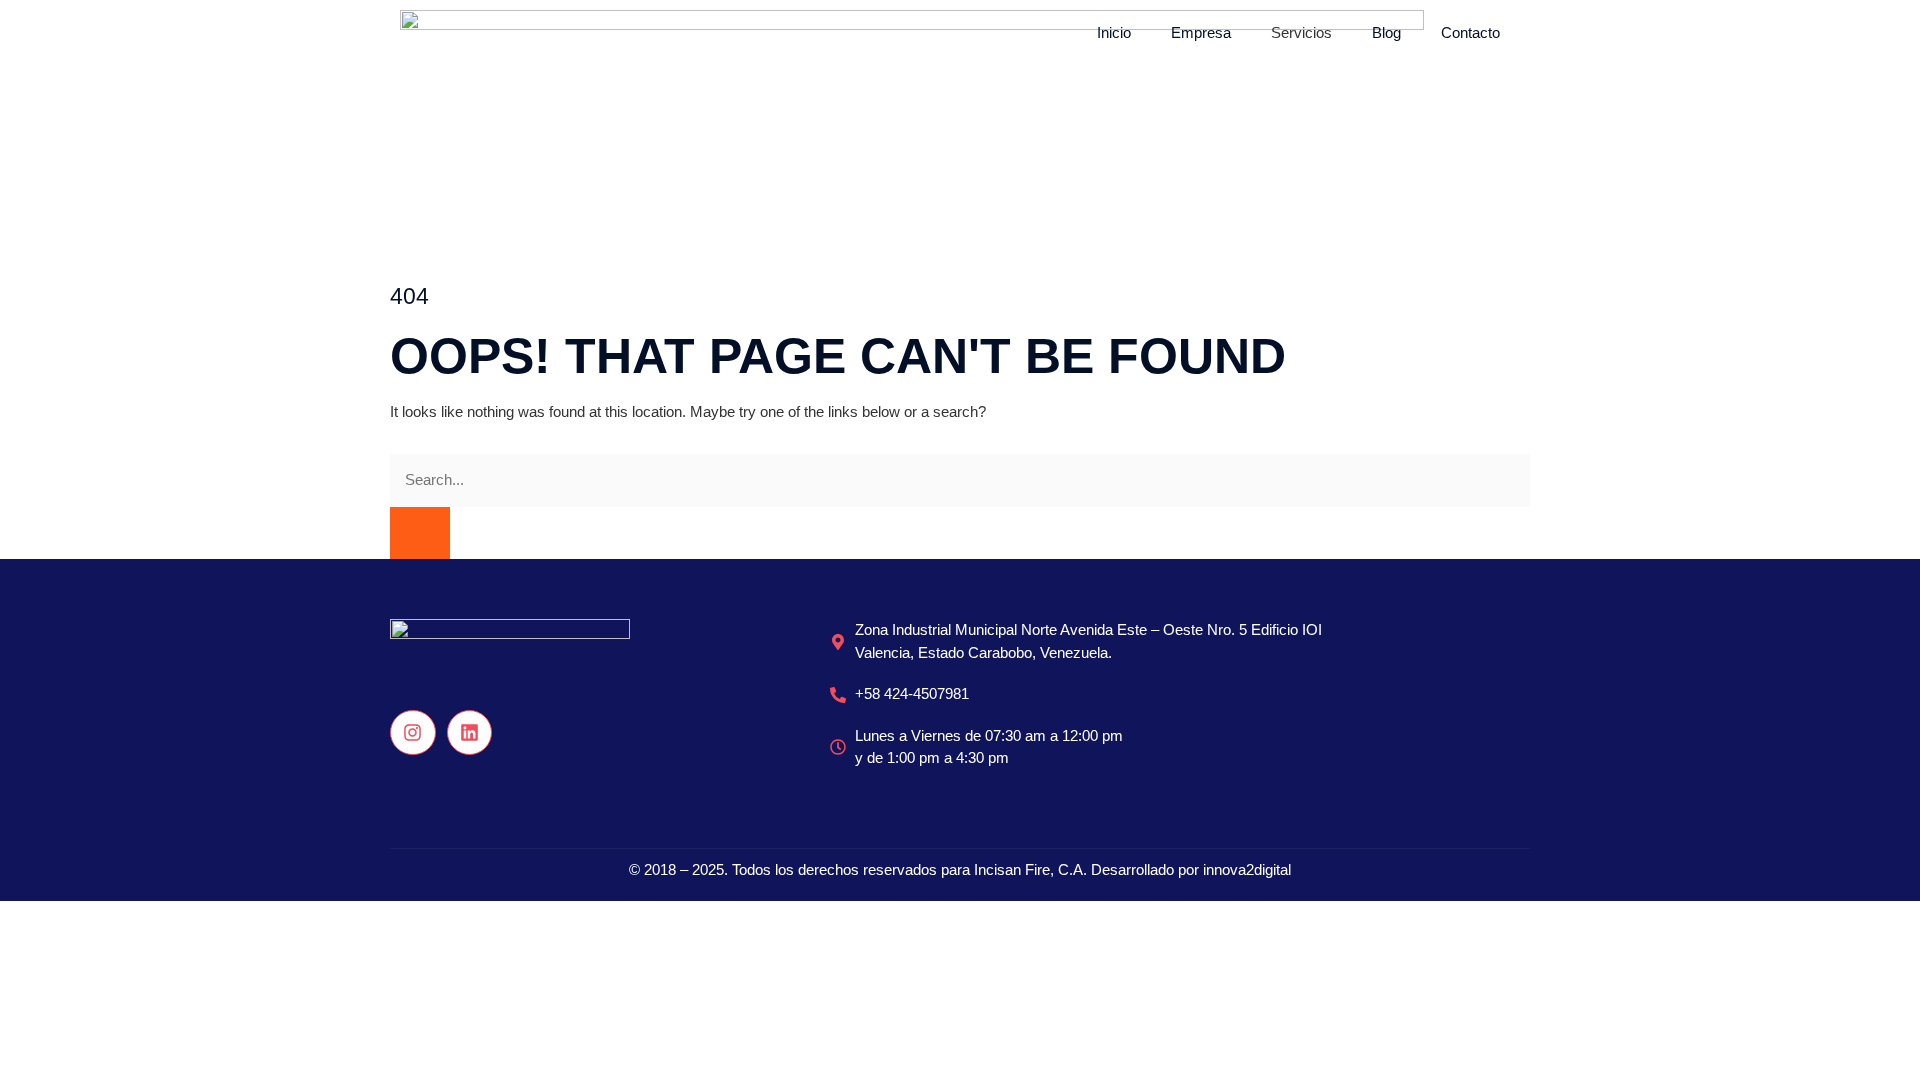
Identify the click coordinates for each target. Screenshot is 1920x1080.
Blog (1386, 32)
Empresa (1201, 32)
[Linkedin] (470, 733)
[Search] (420, 533)
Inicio (1114, 32)
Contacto (1470, 32)
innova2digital (1247, 869)
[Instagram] (413, 733)
